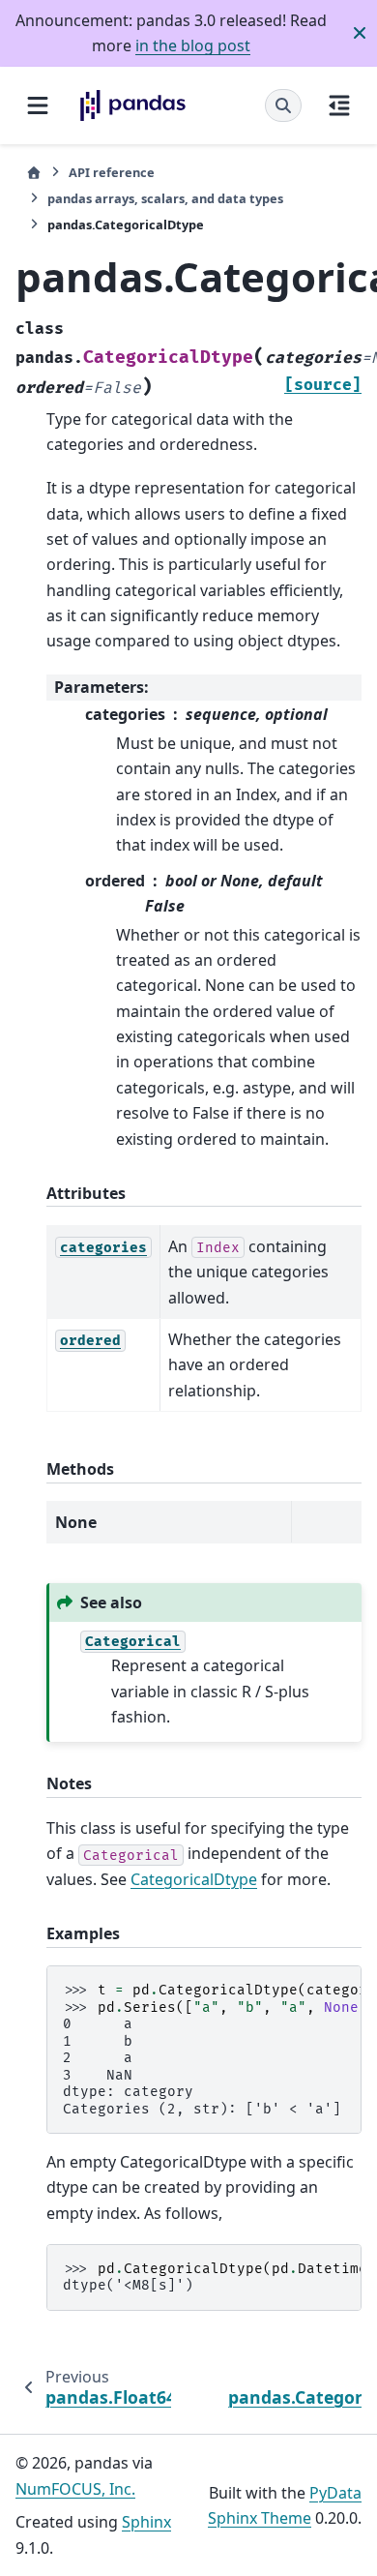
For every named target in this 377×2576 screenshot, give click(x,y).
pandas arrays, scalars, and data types (165, 198)
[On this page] (339, 105)
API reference (112, 172)
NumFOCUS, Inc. (75, 2489)
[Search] (283, 105)
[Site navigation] (38, 105)
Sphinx (146, 2522)
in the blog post (193, 45)
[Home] (34, 173)
